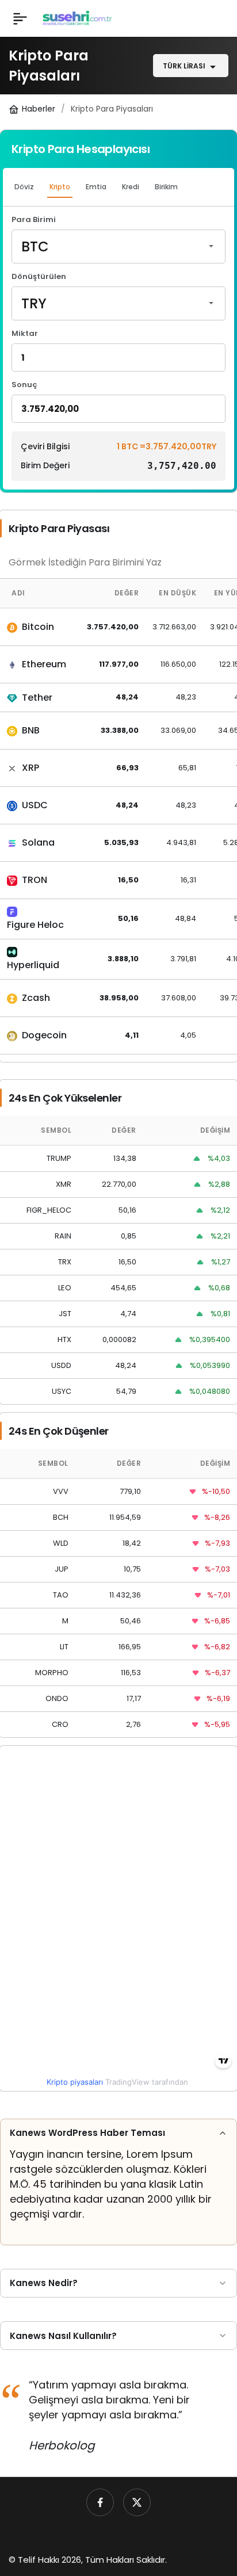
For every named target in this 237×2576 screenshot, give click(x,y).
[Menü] (20, 18)
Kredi (131, 187)
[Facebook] (100, 2502)
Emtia (96, 187)
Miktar (25, 334)
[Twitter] (137, 2502)
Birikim (166, 187)
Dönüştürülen (39, 277)
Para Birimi (34, 220)
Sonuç (24, 385)
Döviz (24, 187)
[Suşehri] (77, 18)
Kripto (60, 187)
